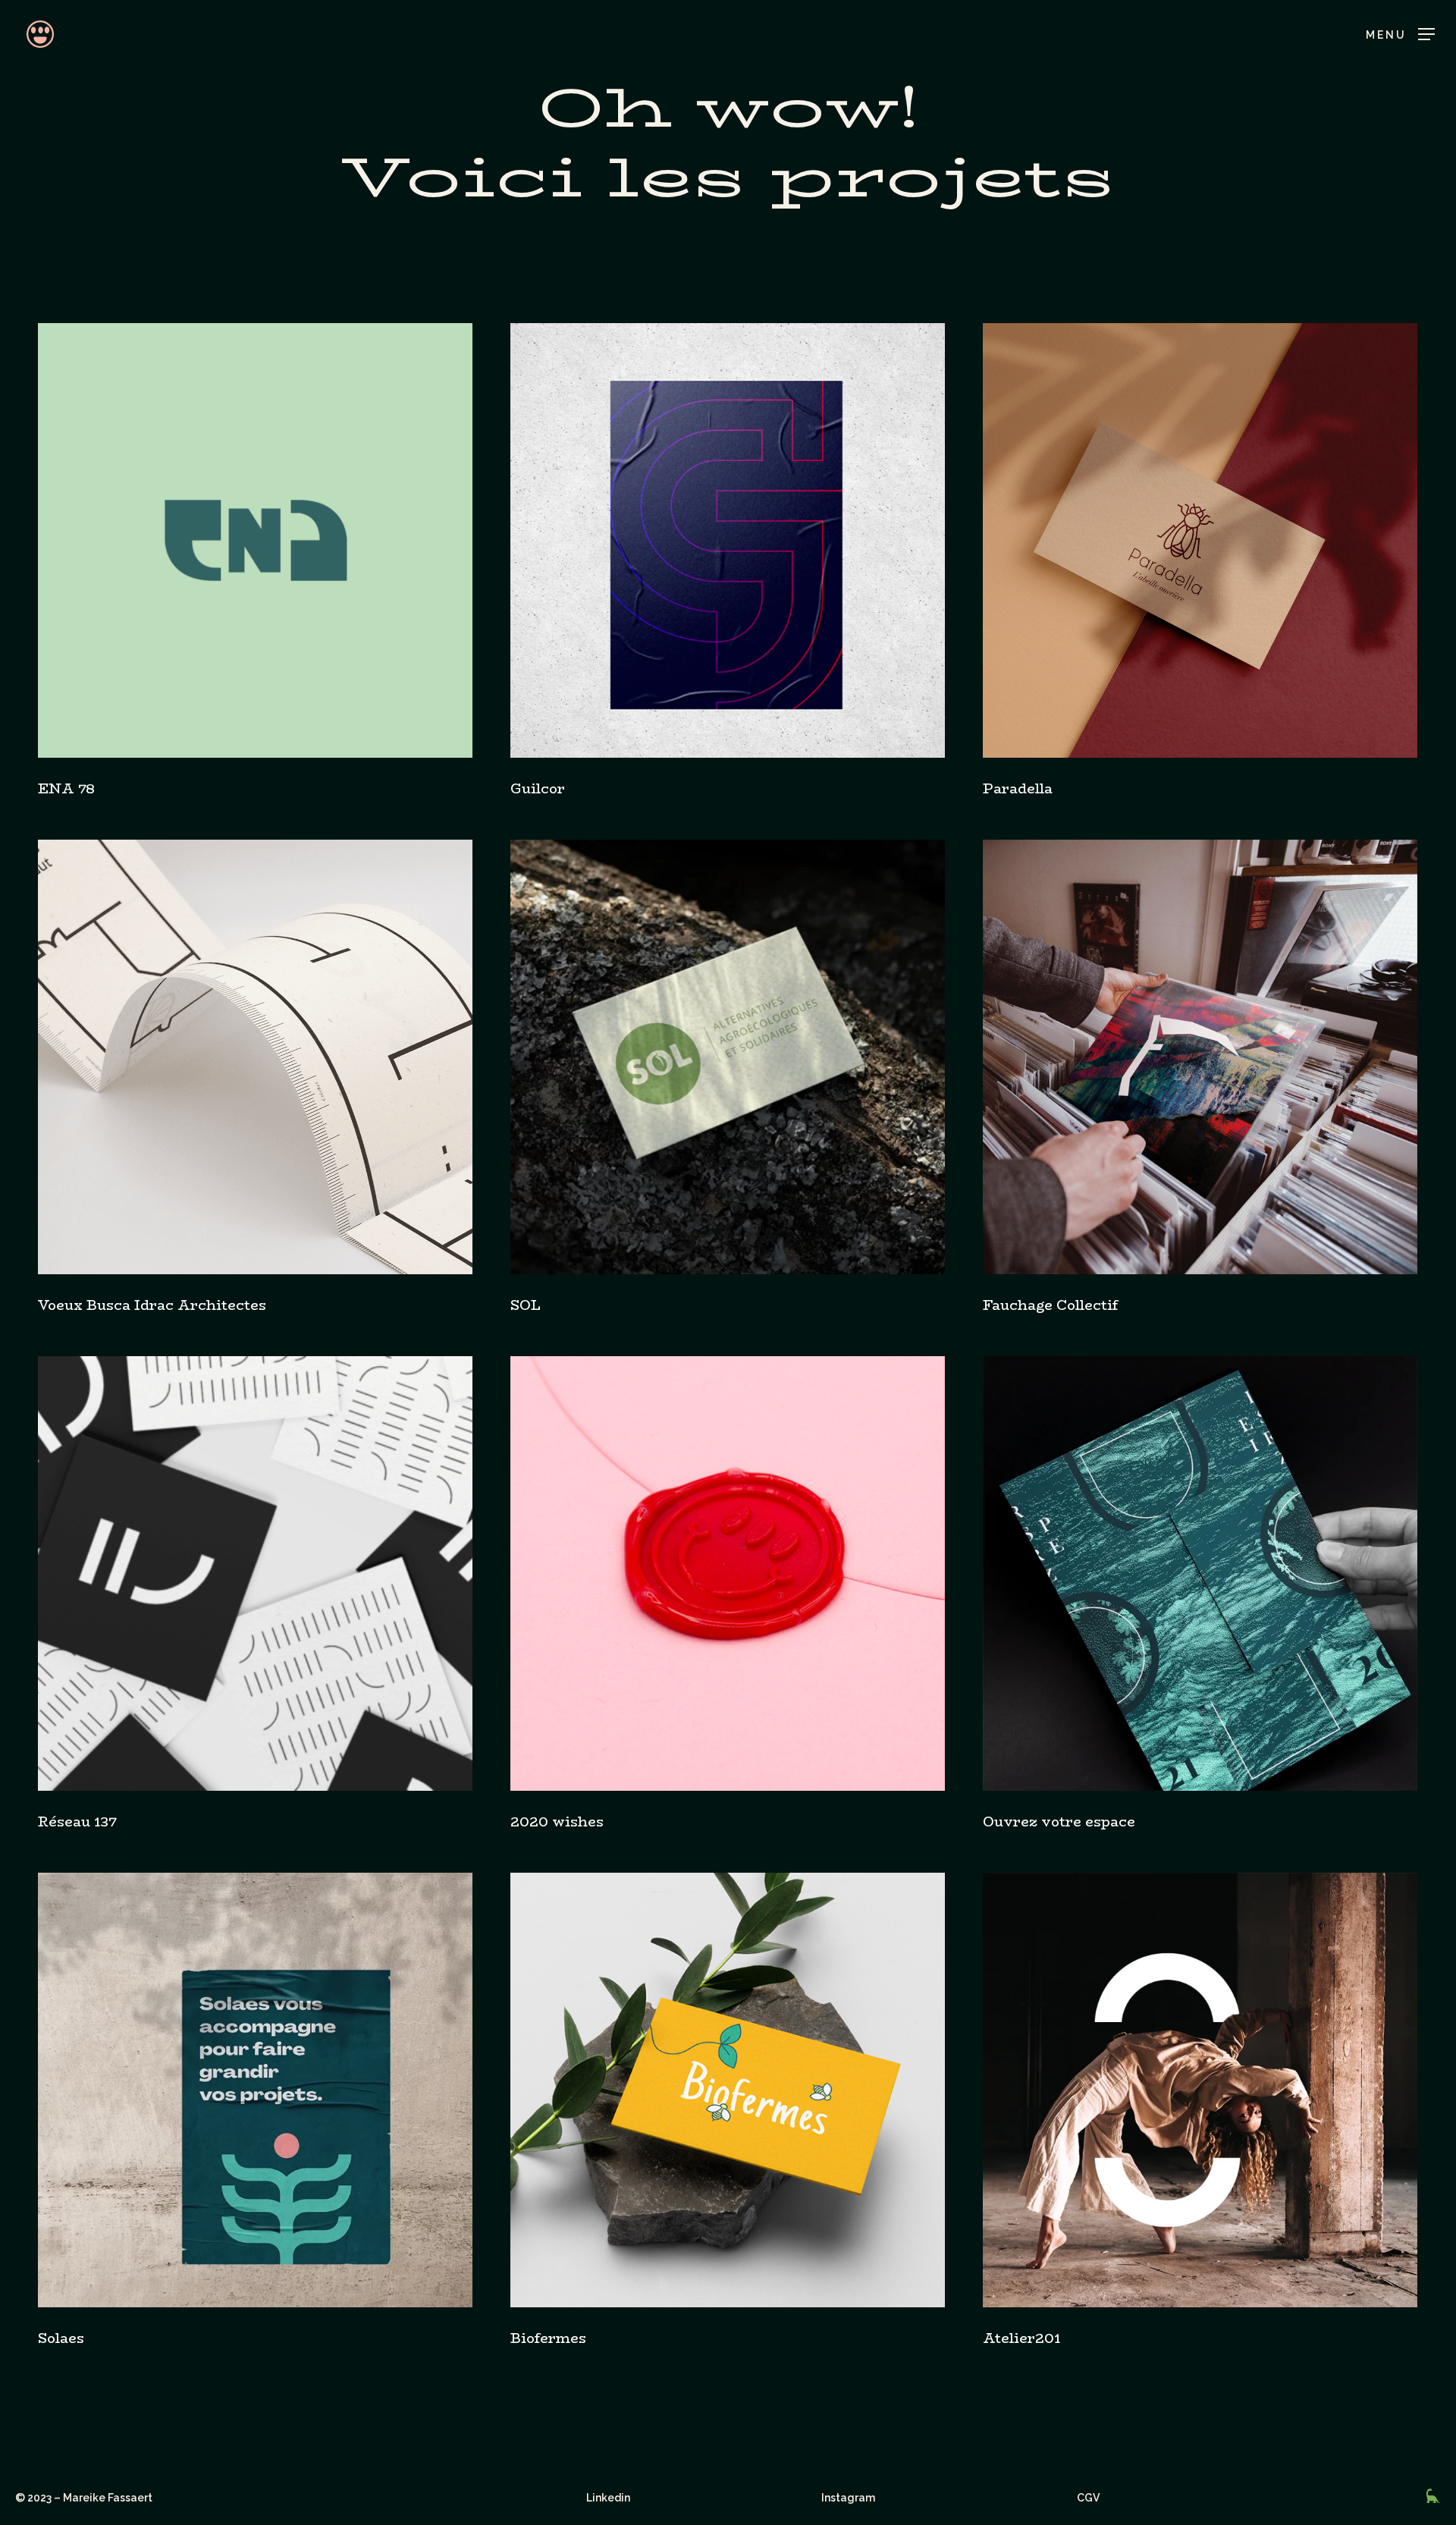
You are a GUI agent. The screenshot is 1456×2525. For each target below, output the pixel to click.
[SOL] (728, 1057)
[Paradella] (1200, 540)
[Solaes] (255, 2090)
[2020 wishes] (728, 1573)
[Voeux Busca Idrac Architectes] (255, 1057)
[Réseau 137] (255, 1573)
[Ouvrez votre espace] (1200, 1573)
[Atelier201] (1200, 2090)
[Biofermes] (728, 2090)
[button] (1400, 35)
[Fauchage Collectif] (1200, 1057)
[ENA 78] (255, 540)
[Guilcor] (728, 540)
